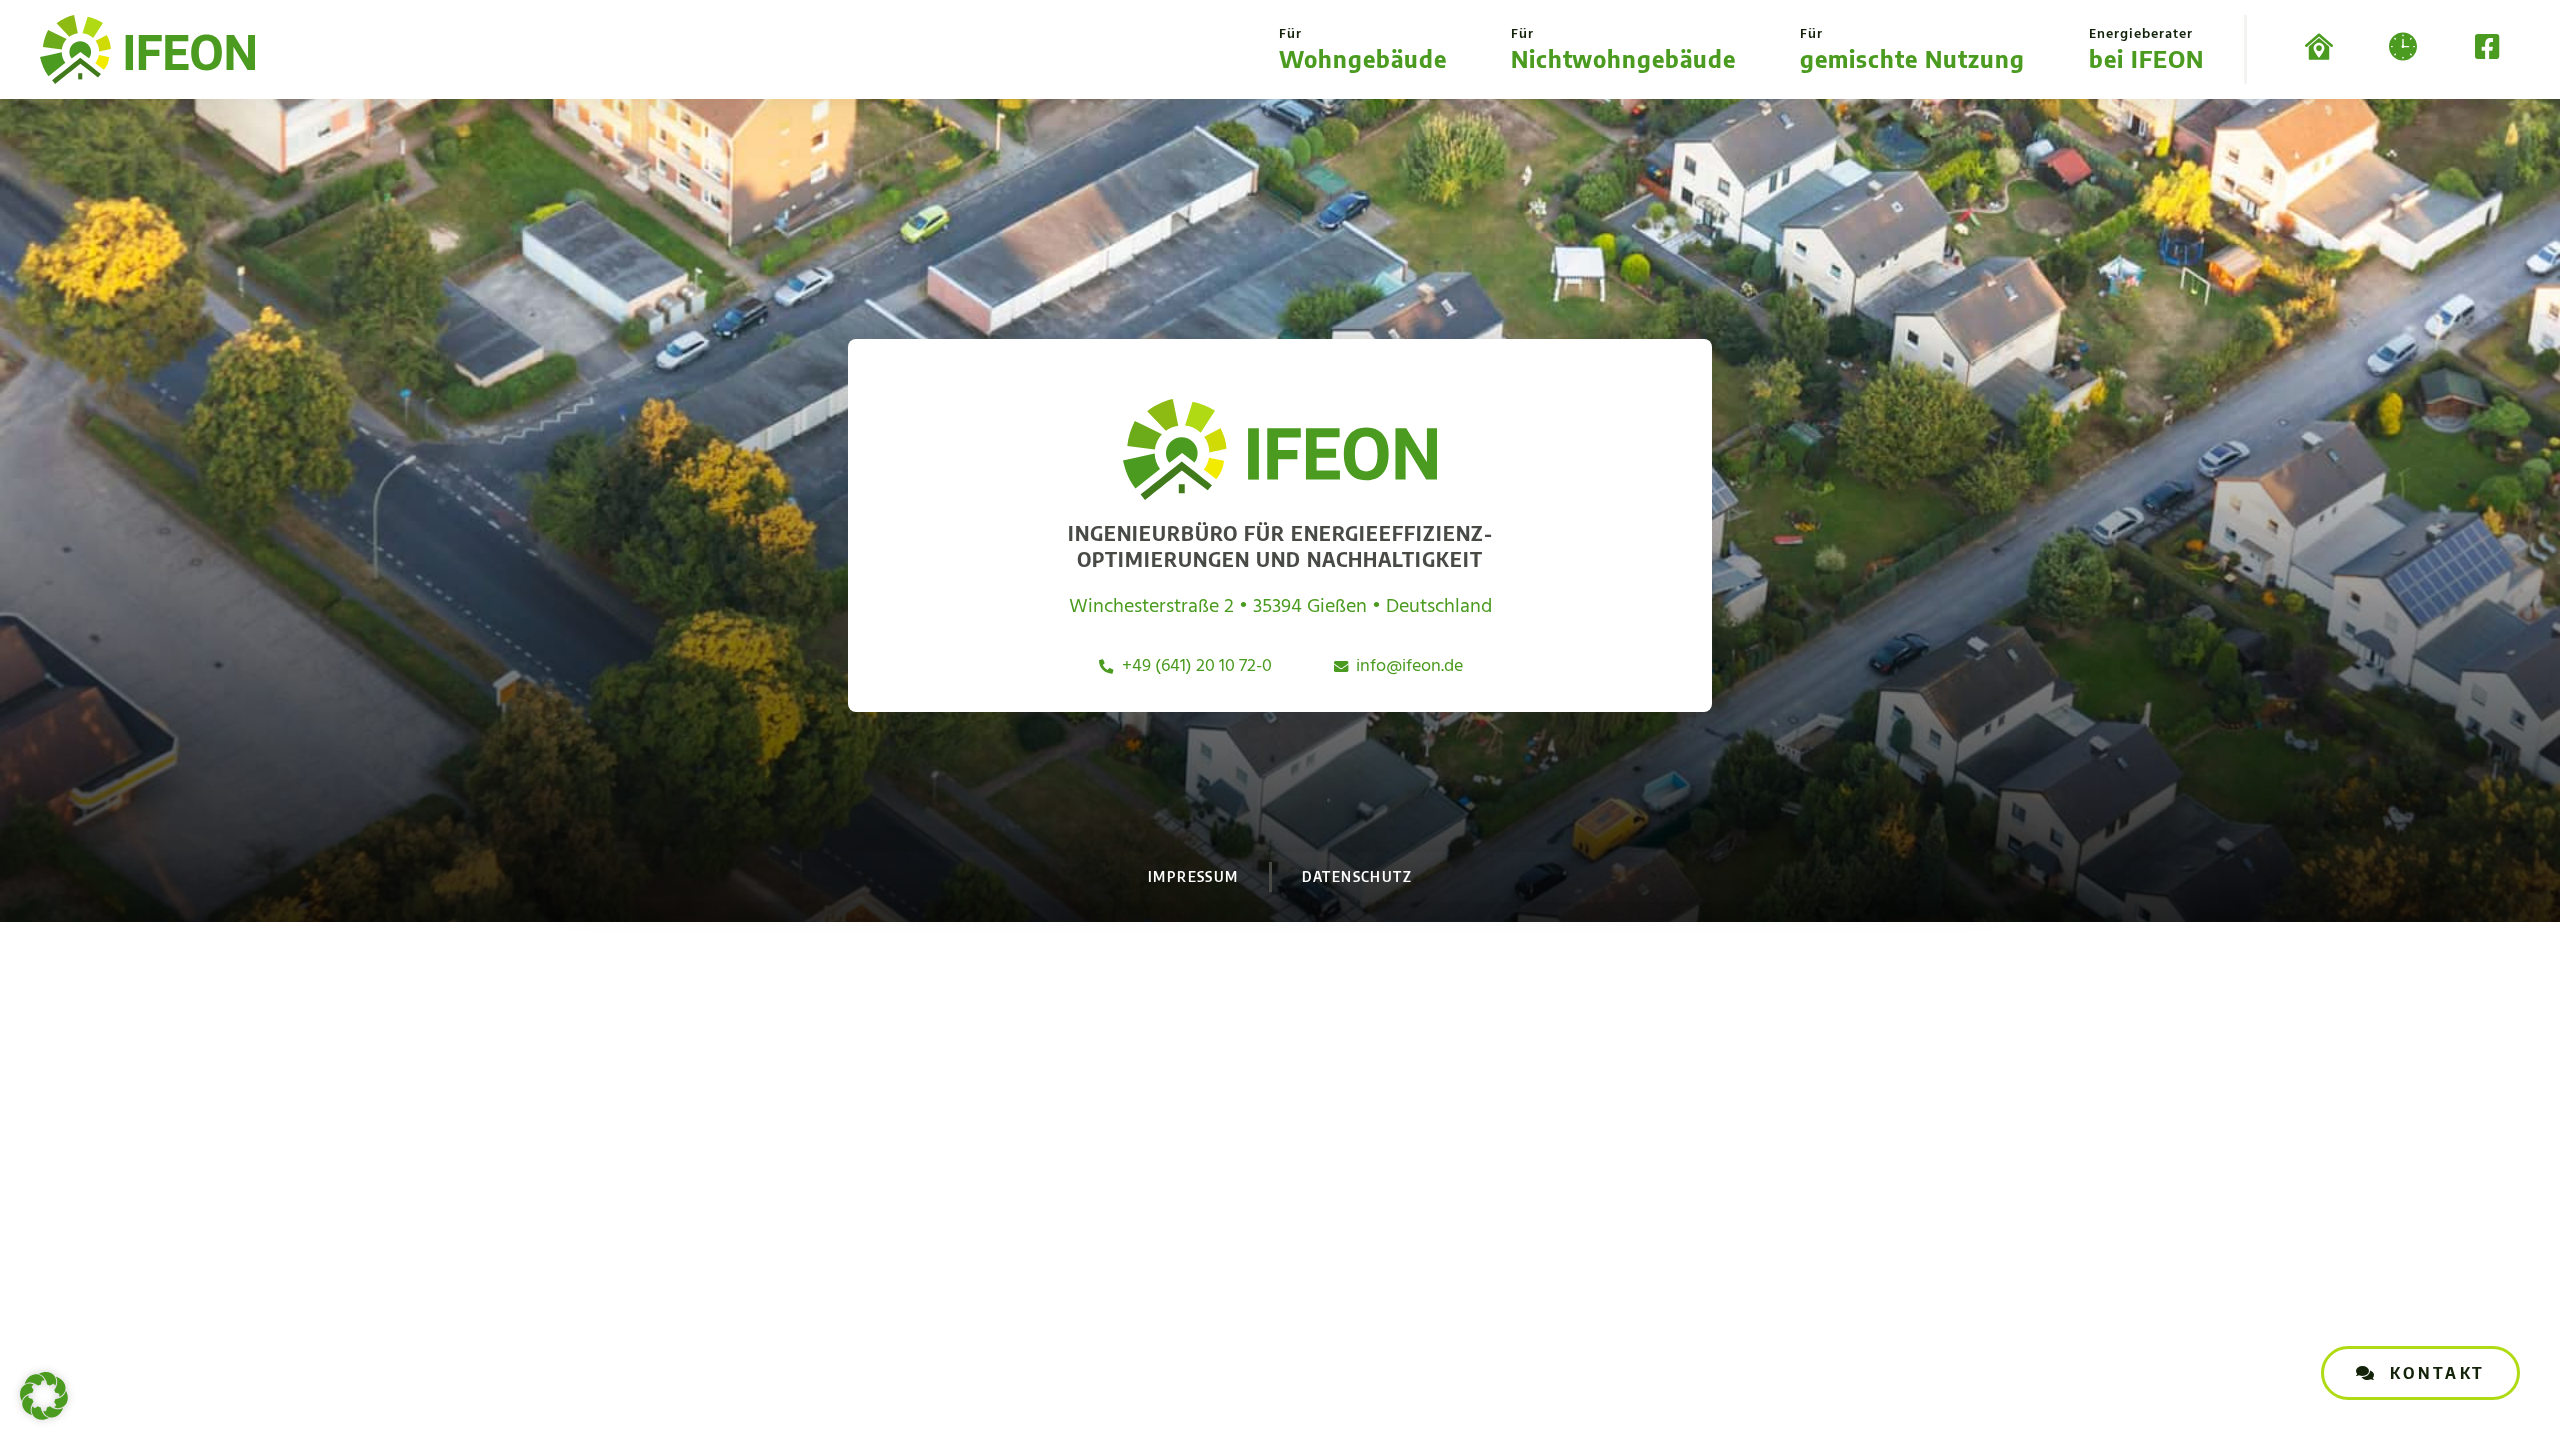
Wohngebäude (1363, 48)
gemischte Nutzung (1912, 48)
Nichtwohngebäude (1623, 48)
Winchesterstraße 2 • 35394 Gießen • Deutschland (1280, 607)
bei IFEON (2146, 48)
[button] (44, 1396)
